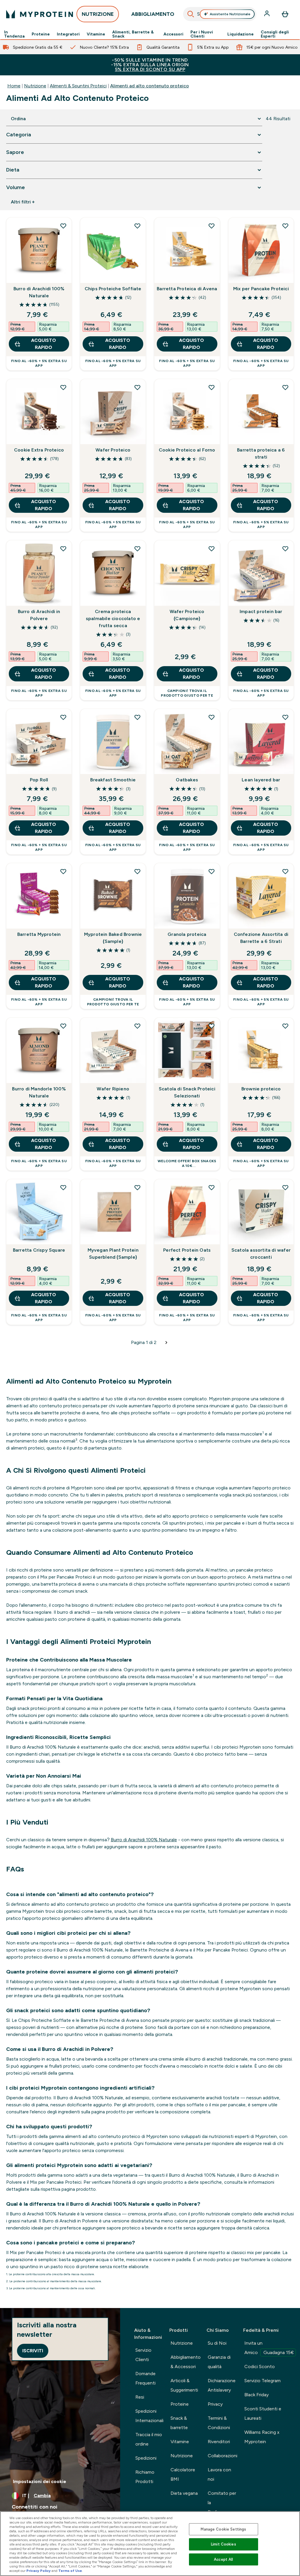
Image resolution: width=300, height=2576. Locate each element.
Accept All (223, 2559)
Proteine (41, 34)
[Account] (267, 14)
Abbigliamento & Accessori (186, 2362)
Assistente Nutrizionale (230, 14)
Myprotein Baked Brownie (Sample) (113, 938)
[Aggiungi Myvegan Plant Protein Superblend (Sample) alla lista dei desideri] (137, 1187)
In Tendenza (14, 34)
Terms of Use (70, 2571)
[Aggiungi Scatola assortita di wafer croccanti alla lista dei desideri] (285, 1187)
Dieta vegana (184, 2493)
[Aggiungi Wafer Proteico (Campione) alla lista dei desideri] (212, 549)
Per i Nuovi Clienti (202, 34)
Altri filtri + (23, 202)
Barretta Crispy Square (39, 1250)
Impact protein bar (261, 611)
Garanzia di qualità (219, 2362)
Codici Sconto (260, 2367)
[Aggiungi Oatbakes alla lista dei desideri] (212, 717)
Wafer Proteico (113, 450)
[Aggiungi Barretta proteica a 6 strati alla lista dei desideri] (285, 387)
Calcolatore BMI (183, 2474)
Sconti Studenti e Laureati (263, 2413)
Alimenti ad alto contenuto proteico (150, 86)
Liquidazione (241, 34)
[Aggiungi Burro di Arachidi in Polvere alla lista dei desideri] (63, 549)
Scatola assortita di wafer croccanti (261, 1254)
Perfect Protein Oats (187, 1250)
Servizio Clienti (143, 2355)
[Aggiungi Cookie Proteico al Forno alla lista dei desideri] (212, 387)
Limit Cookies (224, 2544)
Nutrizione (35, 86)
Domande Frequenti (145, 2378)
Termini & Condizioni (219, 2423)
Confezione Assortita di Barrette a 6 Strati (261, 938)
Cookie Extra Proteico (39, 450)
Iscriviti (33, 2351)
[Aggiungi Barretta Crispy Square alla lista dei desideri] (63, 1187)
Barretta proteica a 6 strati (261, 453)
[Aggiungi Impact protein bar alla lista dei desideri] (285, 549)
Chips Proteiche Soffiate (113, 289)
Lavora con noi (219, 2474)
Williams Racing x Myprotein (262, 2437)
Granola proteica (187, 934)
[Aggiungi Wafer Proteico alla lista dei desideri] (137, 387)
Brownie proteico (261, 1089)
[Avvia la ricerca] (191, 14)
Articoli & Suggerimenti (184, 2385)
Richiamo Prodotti (145, 2477)
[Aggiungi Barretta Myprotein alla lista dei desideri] (63, 871)
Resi (140, 2397)
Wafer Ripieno (113, 1089)
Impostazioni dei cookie (40, 2481)
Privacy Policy (39, 2571)
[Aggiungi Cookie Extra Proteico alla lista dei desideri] (63, 387)
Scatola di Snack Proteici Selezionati (187, 1092)
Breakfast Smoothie (113, 780)
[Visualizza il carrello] (285, 14)
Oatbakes (187, 780)
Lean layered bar (261, 780)
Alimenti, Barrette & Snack (133, 34)
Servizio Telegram (262, 2381)
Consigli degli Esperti (275, 34)
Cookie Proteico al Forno (187, 450)
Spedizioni (146, 2458)
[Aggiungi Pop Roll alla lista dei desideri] (63, 717)
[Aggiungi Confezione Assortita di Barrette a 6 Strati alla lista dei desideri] (285, 871)
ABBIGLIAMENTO (153, 14)
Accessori (173, 34)
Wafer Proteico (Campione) (187, 615)
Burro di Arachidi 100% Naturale (39, 292)
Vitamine (96, 34)
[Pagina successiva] (166, 1343)
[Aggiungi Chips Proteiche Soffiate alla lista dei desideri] (137, 226)
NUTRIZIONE (98, 14)
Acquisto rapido (44, 344)
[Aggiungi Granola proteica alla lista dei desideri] (212, 871)
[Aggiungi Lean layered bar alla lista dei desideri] (285, 717)
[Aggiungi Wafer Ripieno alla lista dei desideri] (137, 1026)
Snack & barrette (179, 2423)
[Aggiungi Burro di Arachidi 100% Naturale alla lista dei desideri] (63, 226)
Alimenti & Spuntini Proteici (78, 86)
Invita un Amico (269, 2348)
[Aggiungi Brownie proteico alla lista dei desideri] (285, 1026)
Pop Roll (39, 780)
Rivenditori (219, 2442)
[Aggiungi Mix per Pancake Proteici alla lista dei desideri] (285, 226)
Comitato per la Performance (222, 2503)
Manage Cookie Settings (223, 2529)
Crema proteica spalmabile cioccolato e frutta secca (113, 618)
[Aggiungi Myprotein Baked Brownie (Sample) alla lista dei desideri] (137, 871)
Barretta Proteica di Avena (187, 289)
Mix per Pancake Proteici (261, 289)
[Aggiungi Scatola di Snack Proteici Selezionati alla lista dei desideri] (212, 1026)
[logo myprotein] (40, 14)
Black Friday (256, 2395)
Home (14, 86)
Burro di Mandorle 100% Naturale (39, 1092)
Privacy (215, 2404)
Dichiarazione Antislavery (222, 2385)
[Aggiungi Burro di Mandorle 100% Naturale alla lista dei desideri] (63, 1026)
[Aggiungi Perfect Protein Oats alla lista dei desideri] (212, 1187)
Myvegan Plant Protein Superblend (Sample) (113, 1254)
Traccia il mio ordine (149, 2439)
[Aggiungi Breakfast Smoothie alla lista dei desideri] (137, 717)
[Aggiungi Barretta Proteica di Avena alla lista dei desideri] (212, 226)
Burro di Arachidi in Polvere (39, 615)
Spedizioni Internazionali (149, 2416)
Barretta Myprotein (39, 934)
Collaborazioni (223, 2456)
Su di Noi (217, 2343)
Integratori (68, 34)
